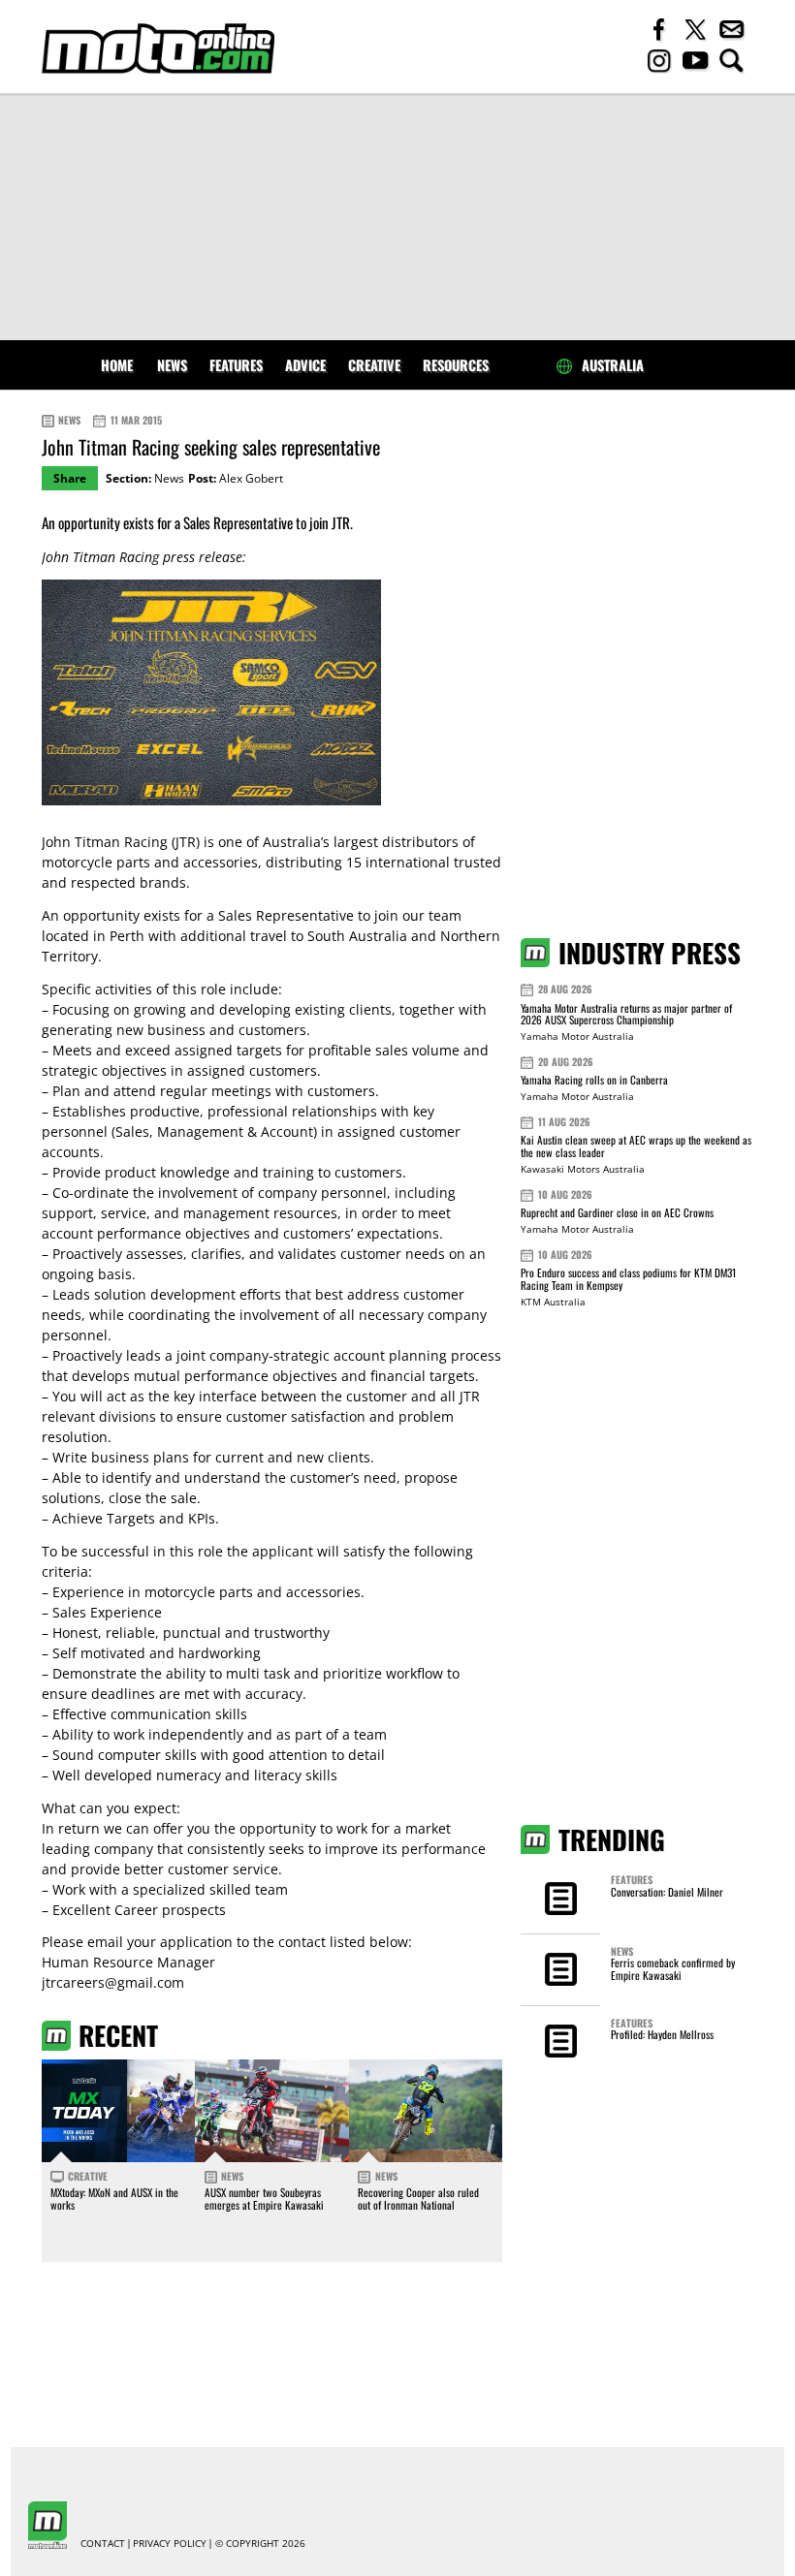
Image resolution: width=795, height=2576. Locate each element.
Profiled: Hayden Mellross (662, 2034)
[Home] (158, 48)
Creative (374, 365)
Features (236, 365)
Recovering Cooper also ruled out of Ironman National (418, 2198)
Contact (103, 2544)
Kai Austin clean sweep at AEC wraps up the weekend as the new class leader (636, 1146)
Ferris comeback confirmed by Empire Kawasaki (673, 1968)
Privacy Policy (170, 2544)
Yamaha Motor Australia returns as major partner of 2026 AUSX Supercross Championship (626, 1014)
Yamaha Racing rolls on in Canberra (594, 1080)
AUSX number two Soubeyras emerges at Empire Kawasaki (264, 2198)
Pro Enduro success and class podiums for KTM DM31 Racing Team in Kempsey (628, 1279)
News (172, 365)
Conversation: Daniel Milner (667, 1892)
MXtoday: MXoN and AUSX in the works (114, 2198)
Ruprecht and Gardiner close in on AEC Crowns (617, 1212)
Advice (305, 365)
